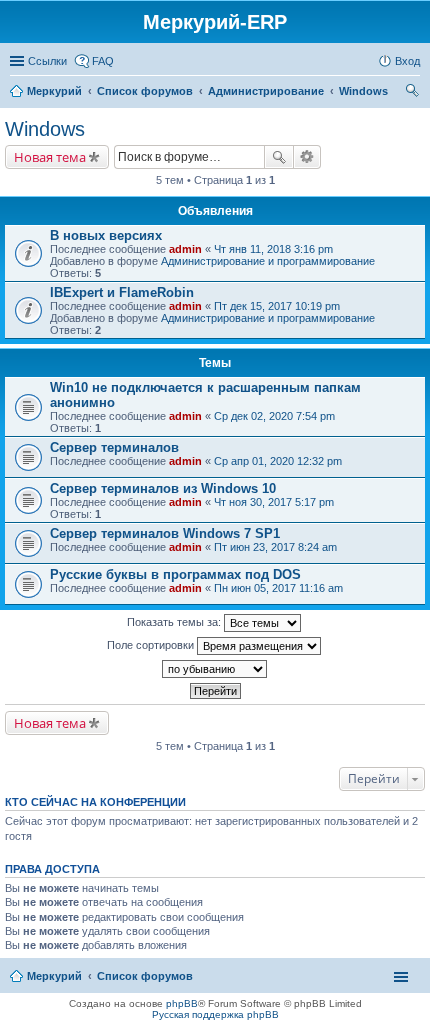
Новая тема (50, 157)
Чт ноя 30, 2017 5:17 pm (274, 502)
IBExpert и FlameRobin (122, 292)
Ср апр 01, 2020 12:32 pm (278, 461)
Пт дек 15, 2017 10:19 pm (277, 306)
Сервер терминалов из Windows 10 (163, 488)
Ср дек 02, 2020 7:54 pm (274, 416)
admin (185, 249)
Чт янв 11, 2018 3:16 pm (273, 249)
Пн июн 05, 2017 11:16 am (278, 588)
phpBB (182, 1003)
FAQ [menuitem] (103, 61)
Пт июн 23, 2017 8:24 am (275, 547)
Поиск (279, 157)
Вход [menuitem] (407, 61)
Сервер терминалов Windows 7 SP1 (165, 533)
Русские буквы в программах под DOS (175, 574)
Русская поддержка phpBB (215, 1014)
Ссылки (47, 61)
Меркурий (54, 976)
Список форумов (145, 976)
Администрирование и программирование (268, 261)
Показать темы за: (175, 622)
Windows (45, 129)
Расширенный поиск (307, 157)
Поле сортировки (152, 645)
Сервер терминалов (114, 447)
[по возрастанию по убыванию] (215, 669)
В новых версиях (106, 235)
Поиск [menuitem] (414, 93)
